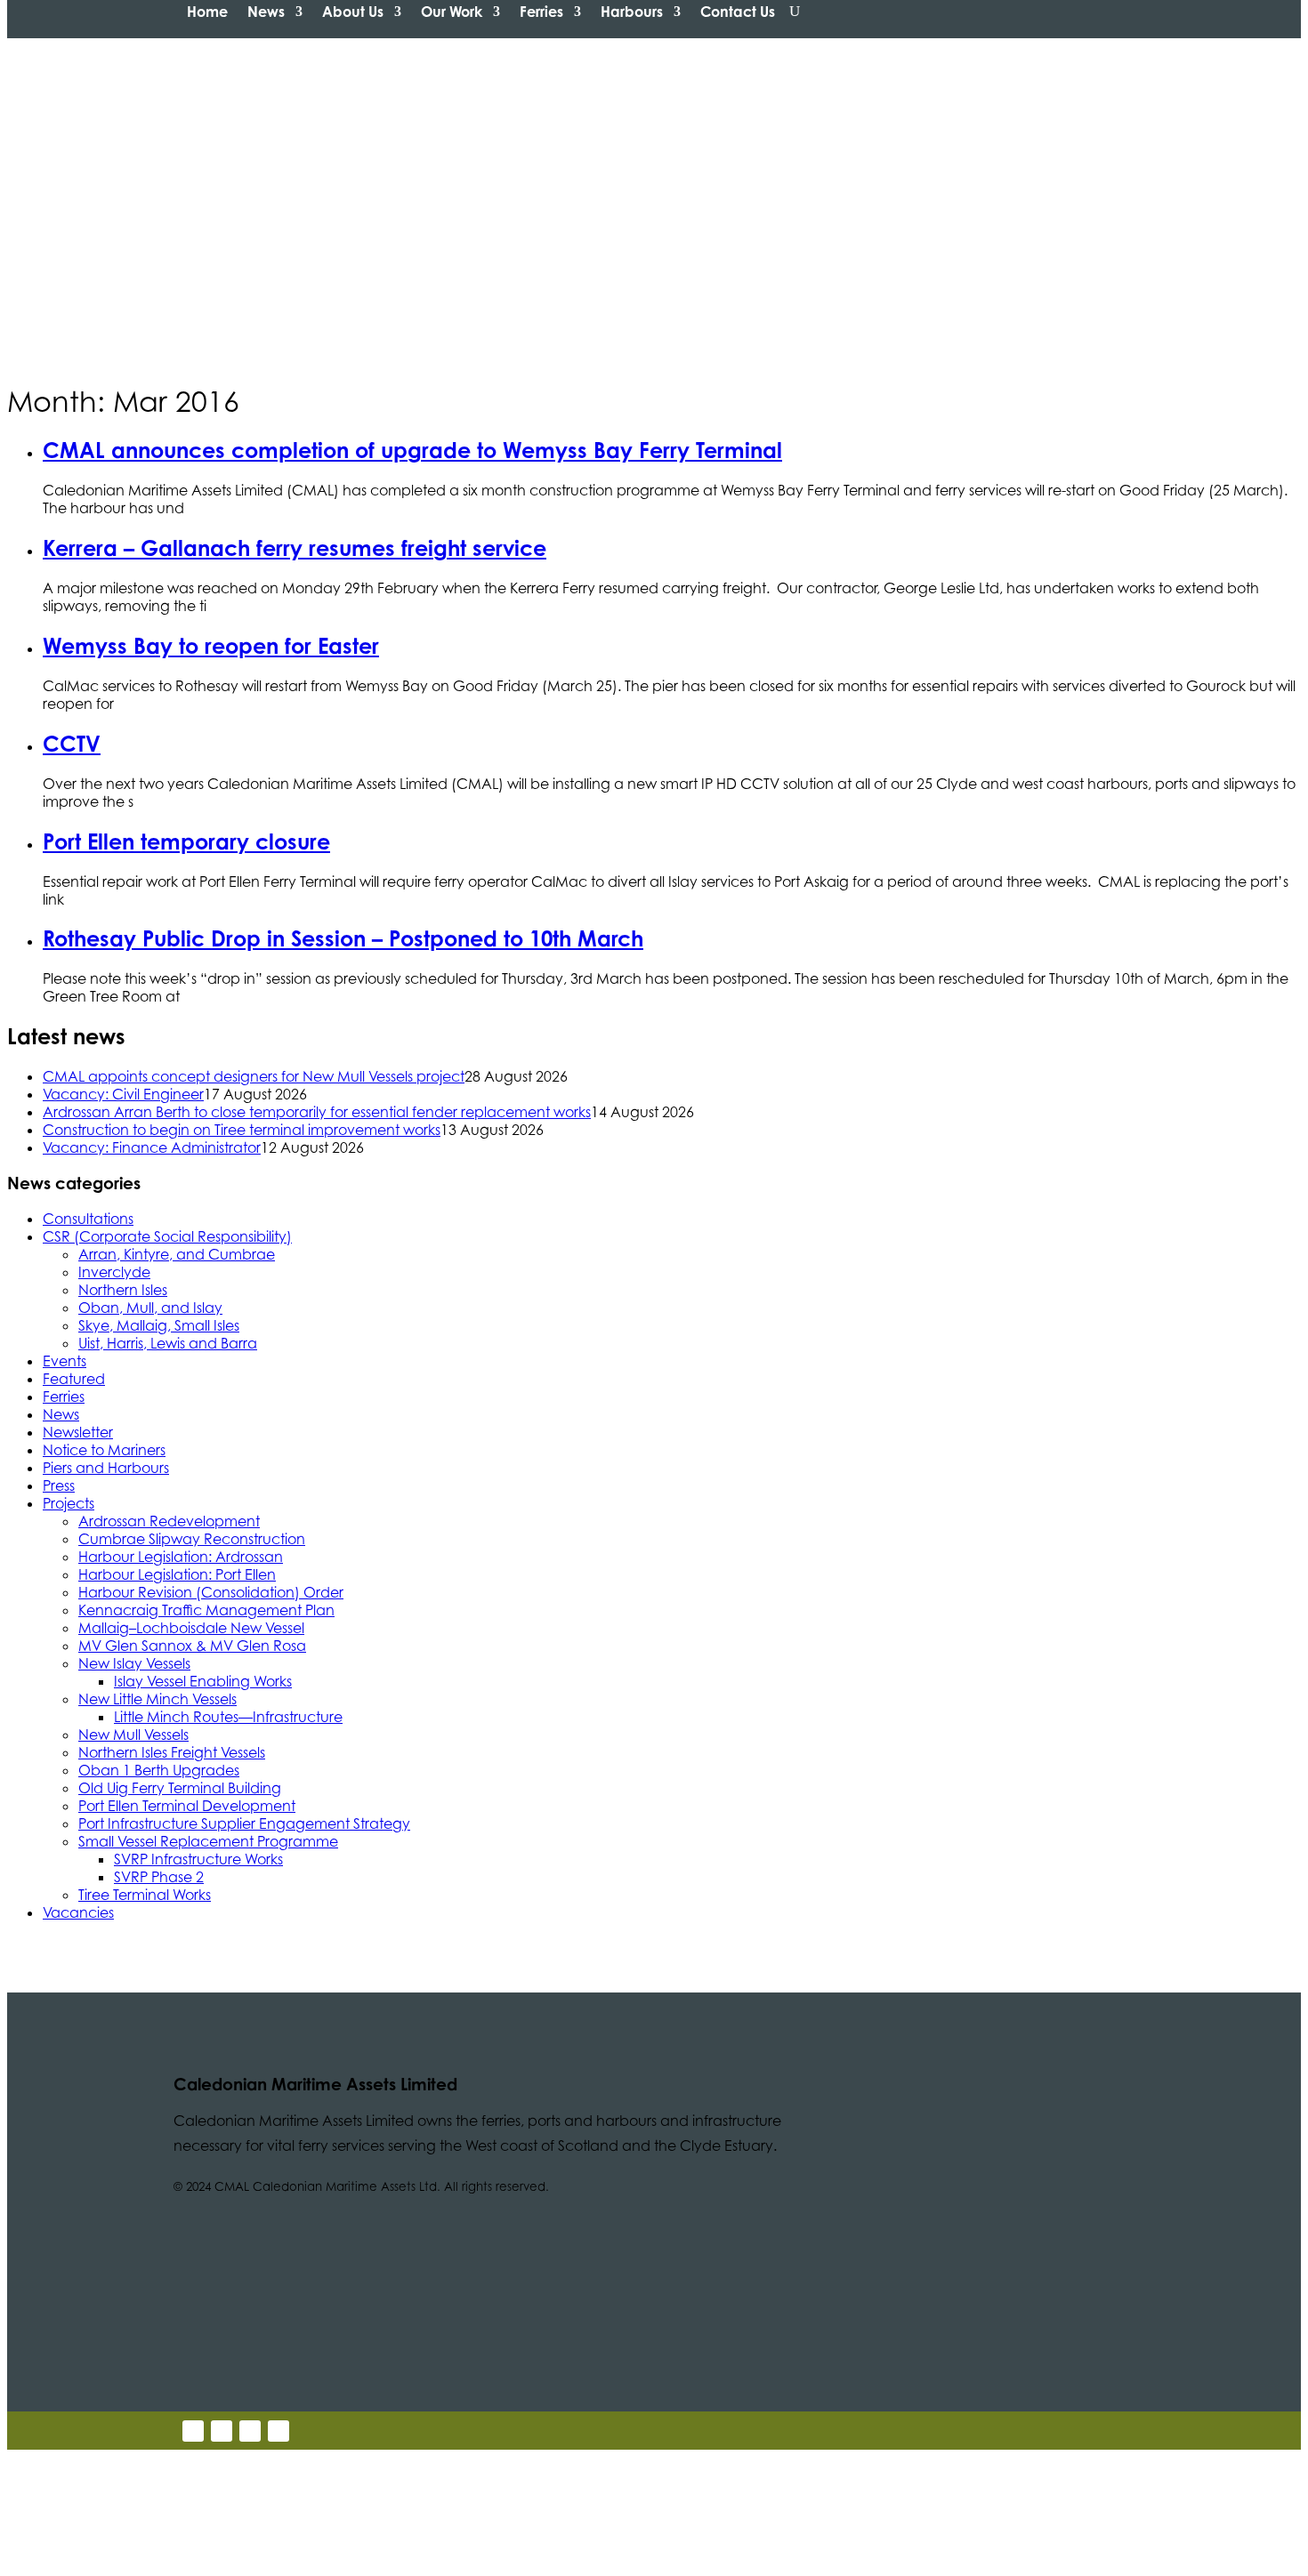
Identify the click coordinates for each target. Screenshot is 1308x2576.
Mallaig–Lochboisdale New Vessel (191, 1628)
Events (65, 1361)
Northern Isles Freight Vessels (172, 1752)
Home (207, 12)
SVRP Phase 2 (159, 1877)
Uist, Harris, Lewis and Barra (168, 1343)
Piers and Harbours (106, 1468)
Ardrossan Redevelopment (169, 1521)
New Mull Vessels (133, 1735)
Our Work (452, 12)
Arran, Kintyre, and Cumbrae (177, 1254)
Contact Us (738, 12)
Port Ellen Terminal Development (187, 1806)
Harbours (632, 12)
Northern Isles (123, 1290)
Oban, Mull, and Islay (150, 1308)
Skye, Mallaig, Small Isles (159, 1325)
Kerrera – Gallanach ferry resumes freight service (295, 548)
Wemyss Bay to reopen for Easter (211, 646)
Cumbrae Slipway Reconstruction (192, 1539)
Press (59, 1485)
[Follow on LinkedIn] (222, 2431)
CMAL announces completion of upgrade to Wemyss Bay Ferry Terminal (412, 450)
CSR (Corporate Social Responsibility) (167, 1236)
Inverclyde (114, 1272)
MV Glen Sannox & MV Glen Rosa (192, 1646)
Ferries (541, 12)
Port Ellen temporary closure (186, 841)
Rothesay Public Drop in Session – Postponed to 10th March (343, 938)
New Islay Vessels (134, 1663)
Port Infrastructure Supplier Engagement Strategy (244, 1823)
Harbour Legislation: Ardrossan (181, 1557)
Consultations (88, 1219)
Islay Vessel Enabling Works (203, 1681)
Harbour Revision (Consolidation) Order (211, 1592)
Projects (69, 1503)
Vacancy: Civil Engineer (123, 1094)
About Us (353, 12)
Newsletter (78, 1432)
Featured (74, 1379)
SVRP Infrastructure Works (198, 1859)
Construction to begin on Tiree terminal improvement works (242, 1130)
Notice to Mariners (104, 1450)
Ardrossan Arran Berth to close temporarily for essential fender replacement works (317, 1112)
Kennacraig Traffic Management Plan (206, 1610)
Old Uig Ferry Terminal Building (180, 1788)
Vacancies (78, 1912)
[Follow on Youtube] (250, 2431)
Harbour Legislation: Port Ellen (177, 1574)
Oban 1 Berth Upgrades (159, 1770)
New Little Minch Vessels (157, 1699)
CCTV (72, 744)
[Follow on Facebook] (279, 2431)
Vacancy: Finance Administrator (152, 1147)
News (266, 12)
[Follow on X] (193, 2431)
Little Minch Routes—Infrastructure (228, 1717)
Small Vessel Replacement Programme (208, 1841)
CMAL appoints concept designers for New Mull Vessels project (254, 1076)
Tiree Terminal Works (145, 1895)
